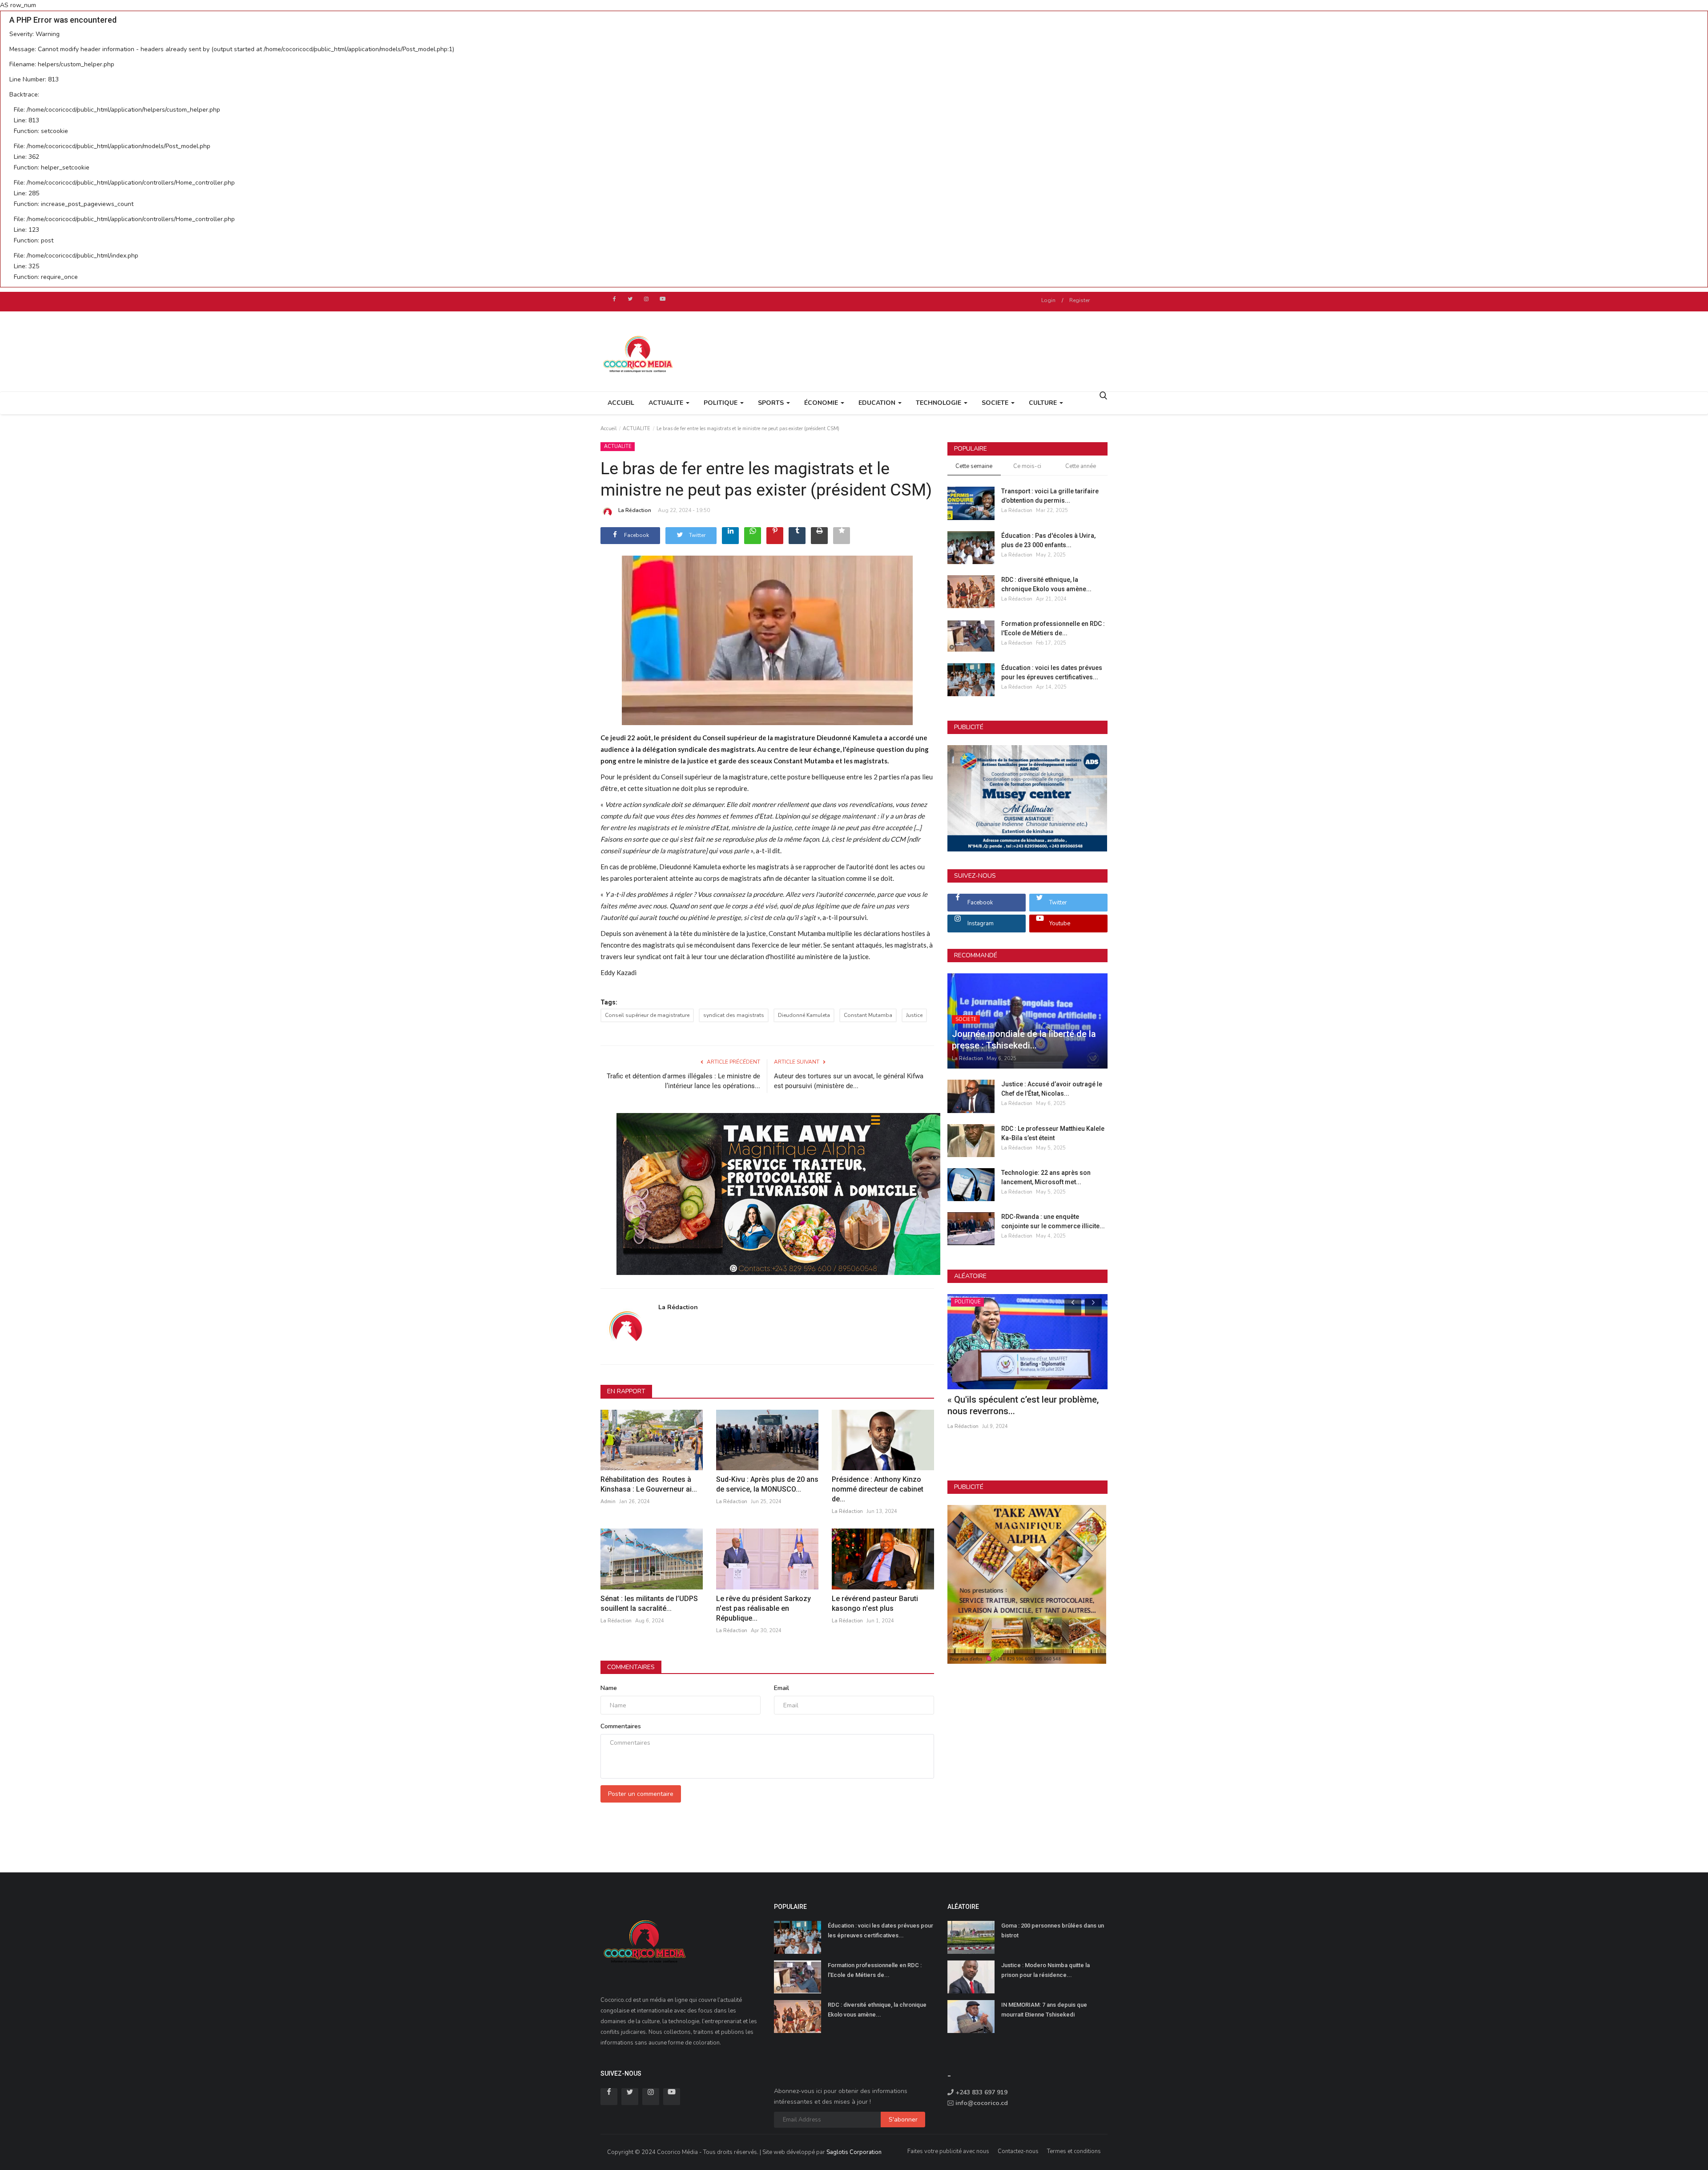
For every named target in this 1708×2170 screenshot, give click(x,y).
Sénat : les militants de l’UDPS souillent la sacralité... (649, 1603)
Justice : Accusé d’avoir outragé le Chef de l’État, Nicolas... (1052, 1089)
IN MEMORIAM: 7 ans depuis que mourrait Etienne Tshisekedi (1044, 2010)
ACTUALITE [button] (667, 403)
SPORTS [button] (772, 403)
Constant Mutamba (868, 1015)
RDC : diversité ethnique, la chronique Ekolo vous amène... (1046, 584)
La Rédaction (635, 510)
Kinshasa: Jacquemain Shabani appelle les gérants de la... (1026, 1405)
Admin (608, 1502)
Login (1048, 300)
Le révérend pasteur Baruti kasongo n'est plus (875, 1603)
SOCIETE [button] (996, 403)
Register (1080, 300)
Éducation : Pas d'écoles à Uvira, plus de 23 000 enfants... (1048, 540)
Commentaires (631, 1667)
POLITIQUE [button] (721, 403)
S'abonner (903, 2120)
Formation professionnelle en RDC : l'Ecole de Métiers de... (1053, 628)
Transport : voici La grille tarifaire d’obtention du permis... (1050, 496)
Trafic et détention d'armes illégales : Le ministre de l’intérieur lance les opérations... (683, 1081)
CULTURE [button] (1044, 403)
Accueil (621, 403)
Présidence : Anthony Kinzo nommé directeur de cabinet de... (878, 1489)
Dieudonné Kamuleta (804, 1015)
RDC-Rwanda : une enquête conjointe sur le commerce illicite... (1053, 1221)
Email (781, 1688)
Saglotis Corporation (854, 2152)
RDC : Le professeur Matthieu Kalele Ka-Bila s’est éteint (1053, 1133)
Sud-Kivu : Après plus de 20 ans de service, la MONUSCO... (767, 1484)
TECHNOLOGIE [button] (939, 403)
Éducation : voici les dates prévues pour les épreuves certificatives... (1052, 672)
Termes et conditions (1074, 2151)
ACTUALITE (636, 429)
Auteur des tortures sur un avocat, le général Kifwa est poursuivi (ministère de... (849, 1081)
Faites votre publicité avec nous (948, 2151)
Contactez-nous (1018, 2151)
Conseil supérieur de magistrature (647, 1015)
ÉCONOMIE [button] (822, 403)
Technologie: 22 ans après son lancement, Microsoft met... (1046, 1177)
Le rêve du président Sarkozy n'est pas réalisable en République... (763, 1608)
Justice (914, 1015)
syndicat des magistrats (734, 1015)
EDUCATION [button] (878, 403)
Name (609, 1688)
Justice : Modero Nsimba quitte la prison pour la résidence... (1045, 1970)
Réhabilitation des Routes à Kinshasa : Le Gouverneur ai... (649, 1484)
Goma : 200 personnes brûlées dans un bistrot (1053, 1930)
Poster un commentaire (641, 1794)
